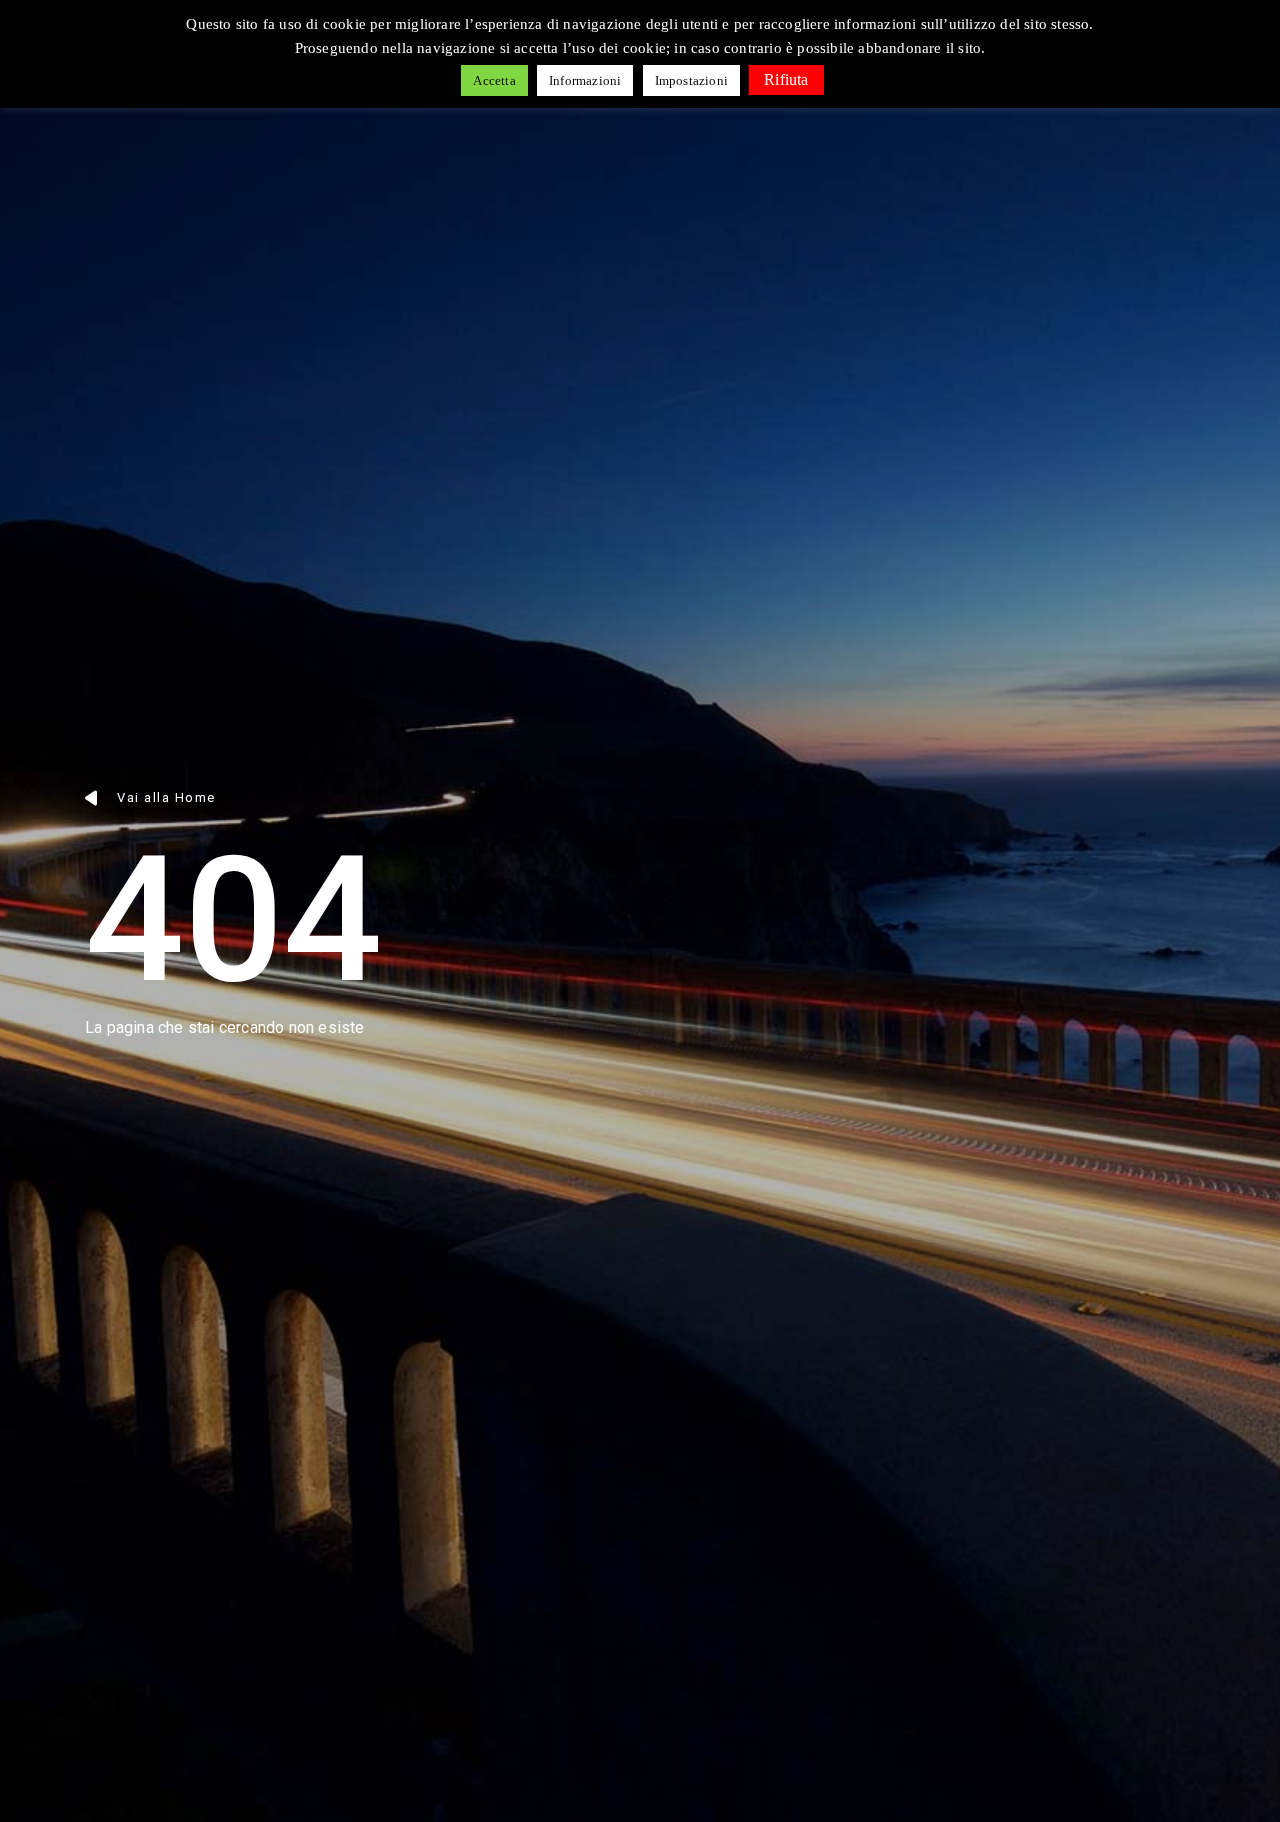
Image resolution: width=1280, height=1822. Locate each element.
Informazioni (585, 80)
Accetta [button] (494, 80)
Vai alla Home (166, 797)
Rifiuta (786, 79)
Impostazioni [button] (691, 80)
